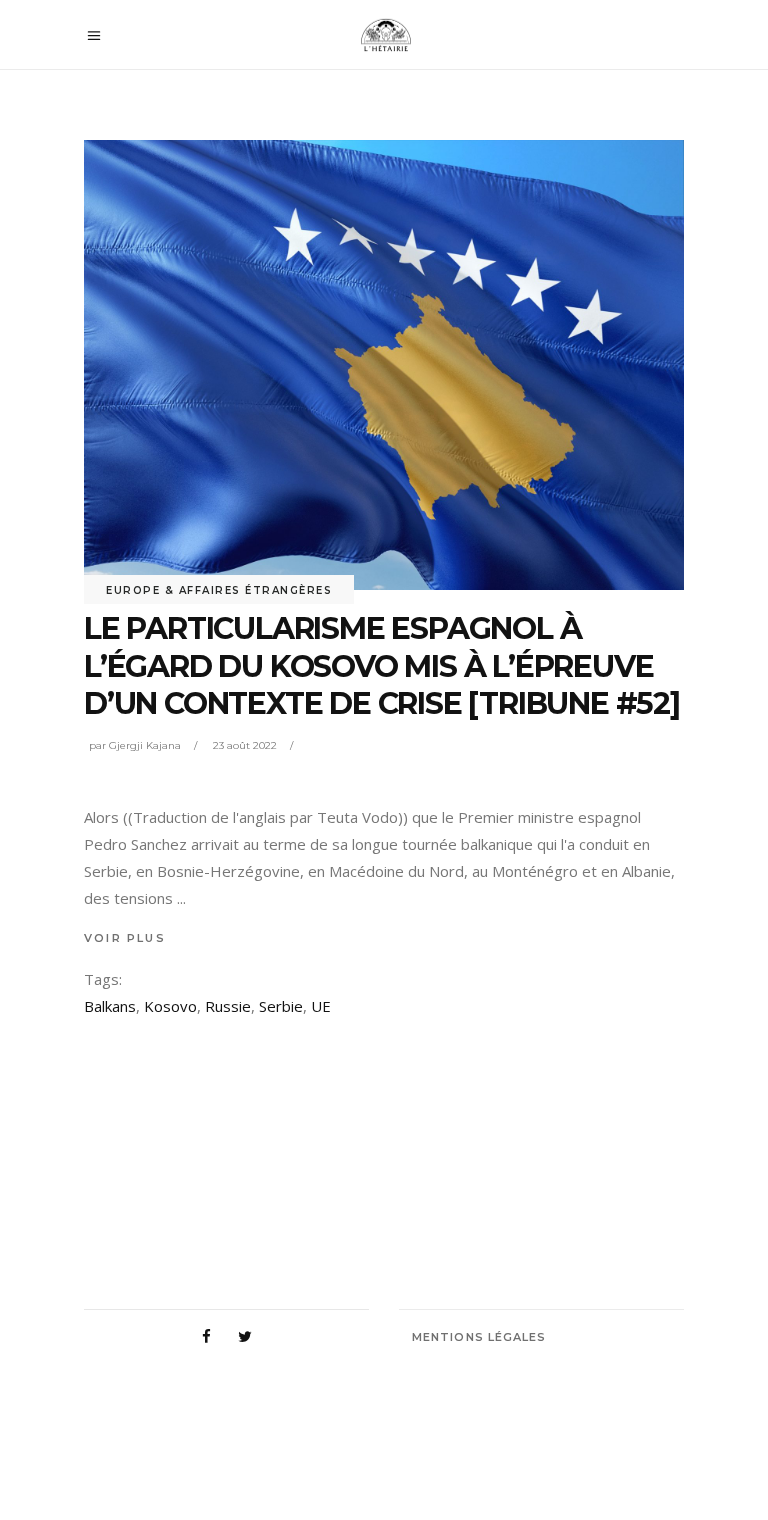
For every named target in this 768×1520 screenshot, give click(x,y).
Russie (228, 1006)
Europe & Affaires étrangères (219, 590)
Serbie (281, 1006)
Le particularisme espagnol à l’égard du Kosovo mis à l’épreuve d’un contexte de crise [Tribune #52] (382, 666)
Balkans (110, 1006)
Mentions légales (479, 1337)
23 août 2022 (245, 745)
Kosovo (170, 1006)
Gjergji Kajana (145, 745)
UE (321, 1006)
